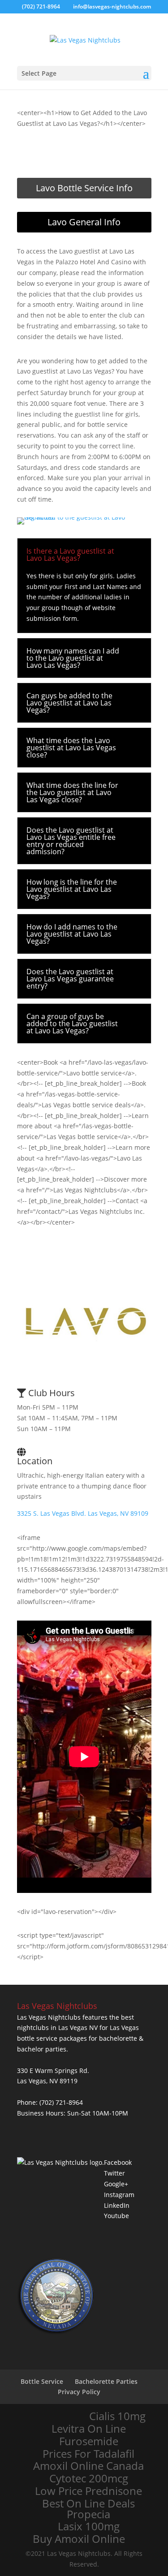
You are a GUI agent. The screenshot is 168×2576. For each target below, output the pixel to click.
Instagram (119, 2195)
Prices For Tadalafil (88, 2454)
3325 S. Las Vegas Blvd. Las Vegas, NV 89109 (83, 1513)
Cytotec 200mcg (89, 2478)
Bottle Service (42, 2381)
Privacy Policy (79, 2392)
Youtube (116, 2216)
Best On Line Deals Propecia (88, 2509)
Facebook (118, 2162)
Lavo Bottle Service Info (84, 188)
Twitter (114, 2173)
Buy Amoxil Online (79, 2539)
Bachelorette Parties (106, 2381)
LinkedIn (117, 2205)
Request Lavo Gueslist (84, 153)
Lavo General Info (84, 222)
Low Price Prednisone (88, 2491)
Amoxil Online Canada (88, 2466)
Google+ (116, 2184)
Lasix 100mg (89, 2526)
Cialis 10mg (117, 2416)
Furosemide (89, 2441)
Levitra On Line (89, 2429)
